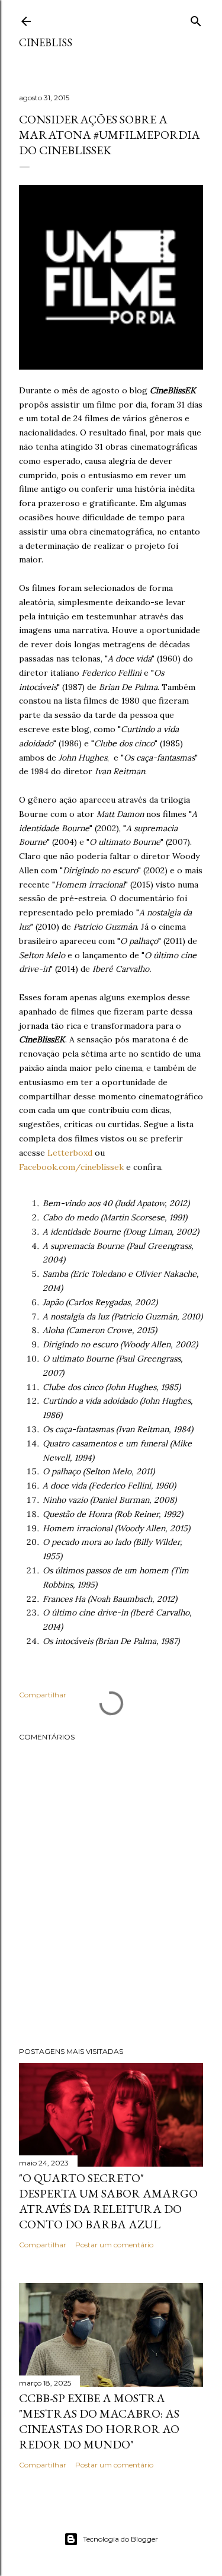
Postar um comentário (114, 2245)
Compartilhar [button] (43, 1695)
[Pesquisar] (196, 19)
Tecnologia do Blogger (120, 2539)
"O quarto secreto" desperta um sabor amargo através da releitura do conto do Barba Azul (108, 2201)
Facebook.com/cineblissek (71, 1167)
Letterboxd (70, 1153)
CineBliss (46, 42)
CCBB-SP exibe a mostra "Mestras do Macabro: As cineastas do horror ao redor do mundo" (99, 2421)
